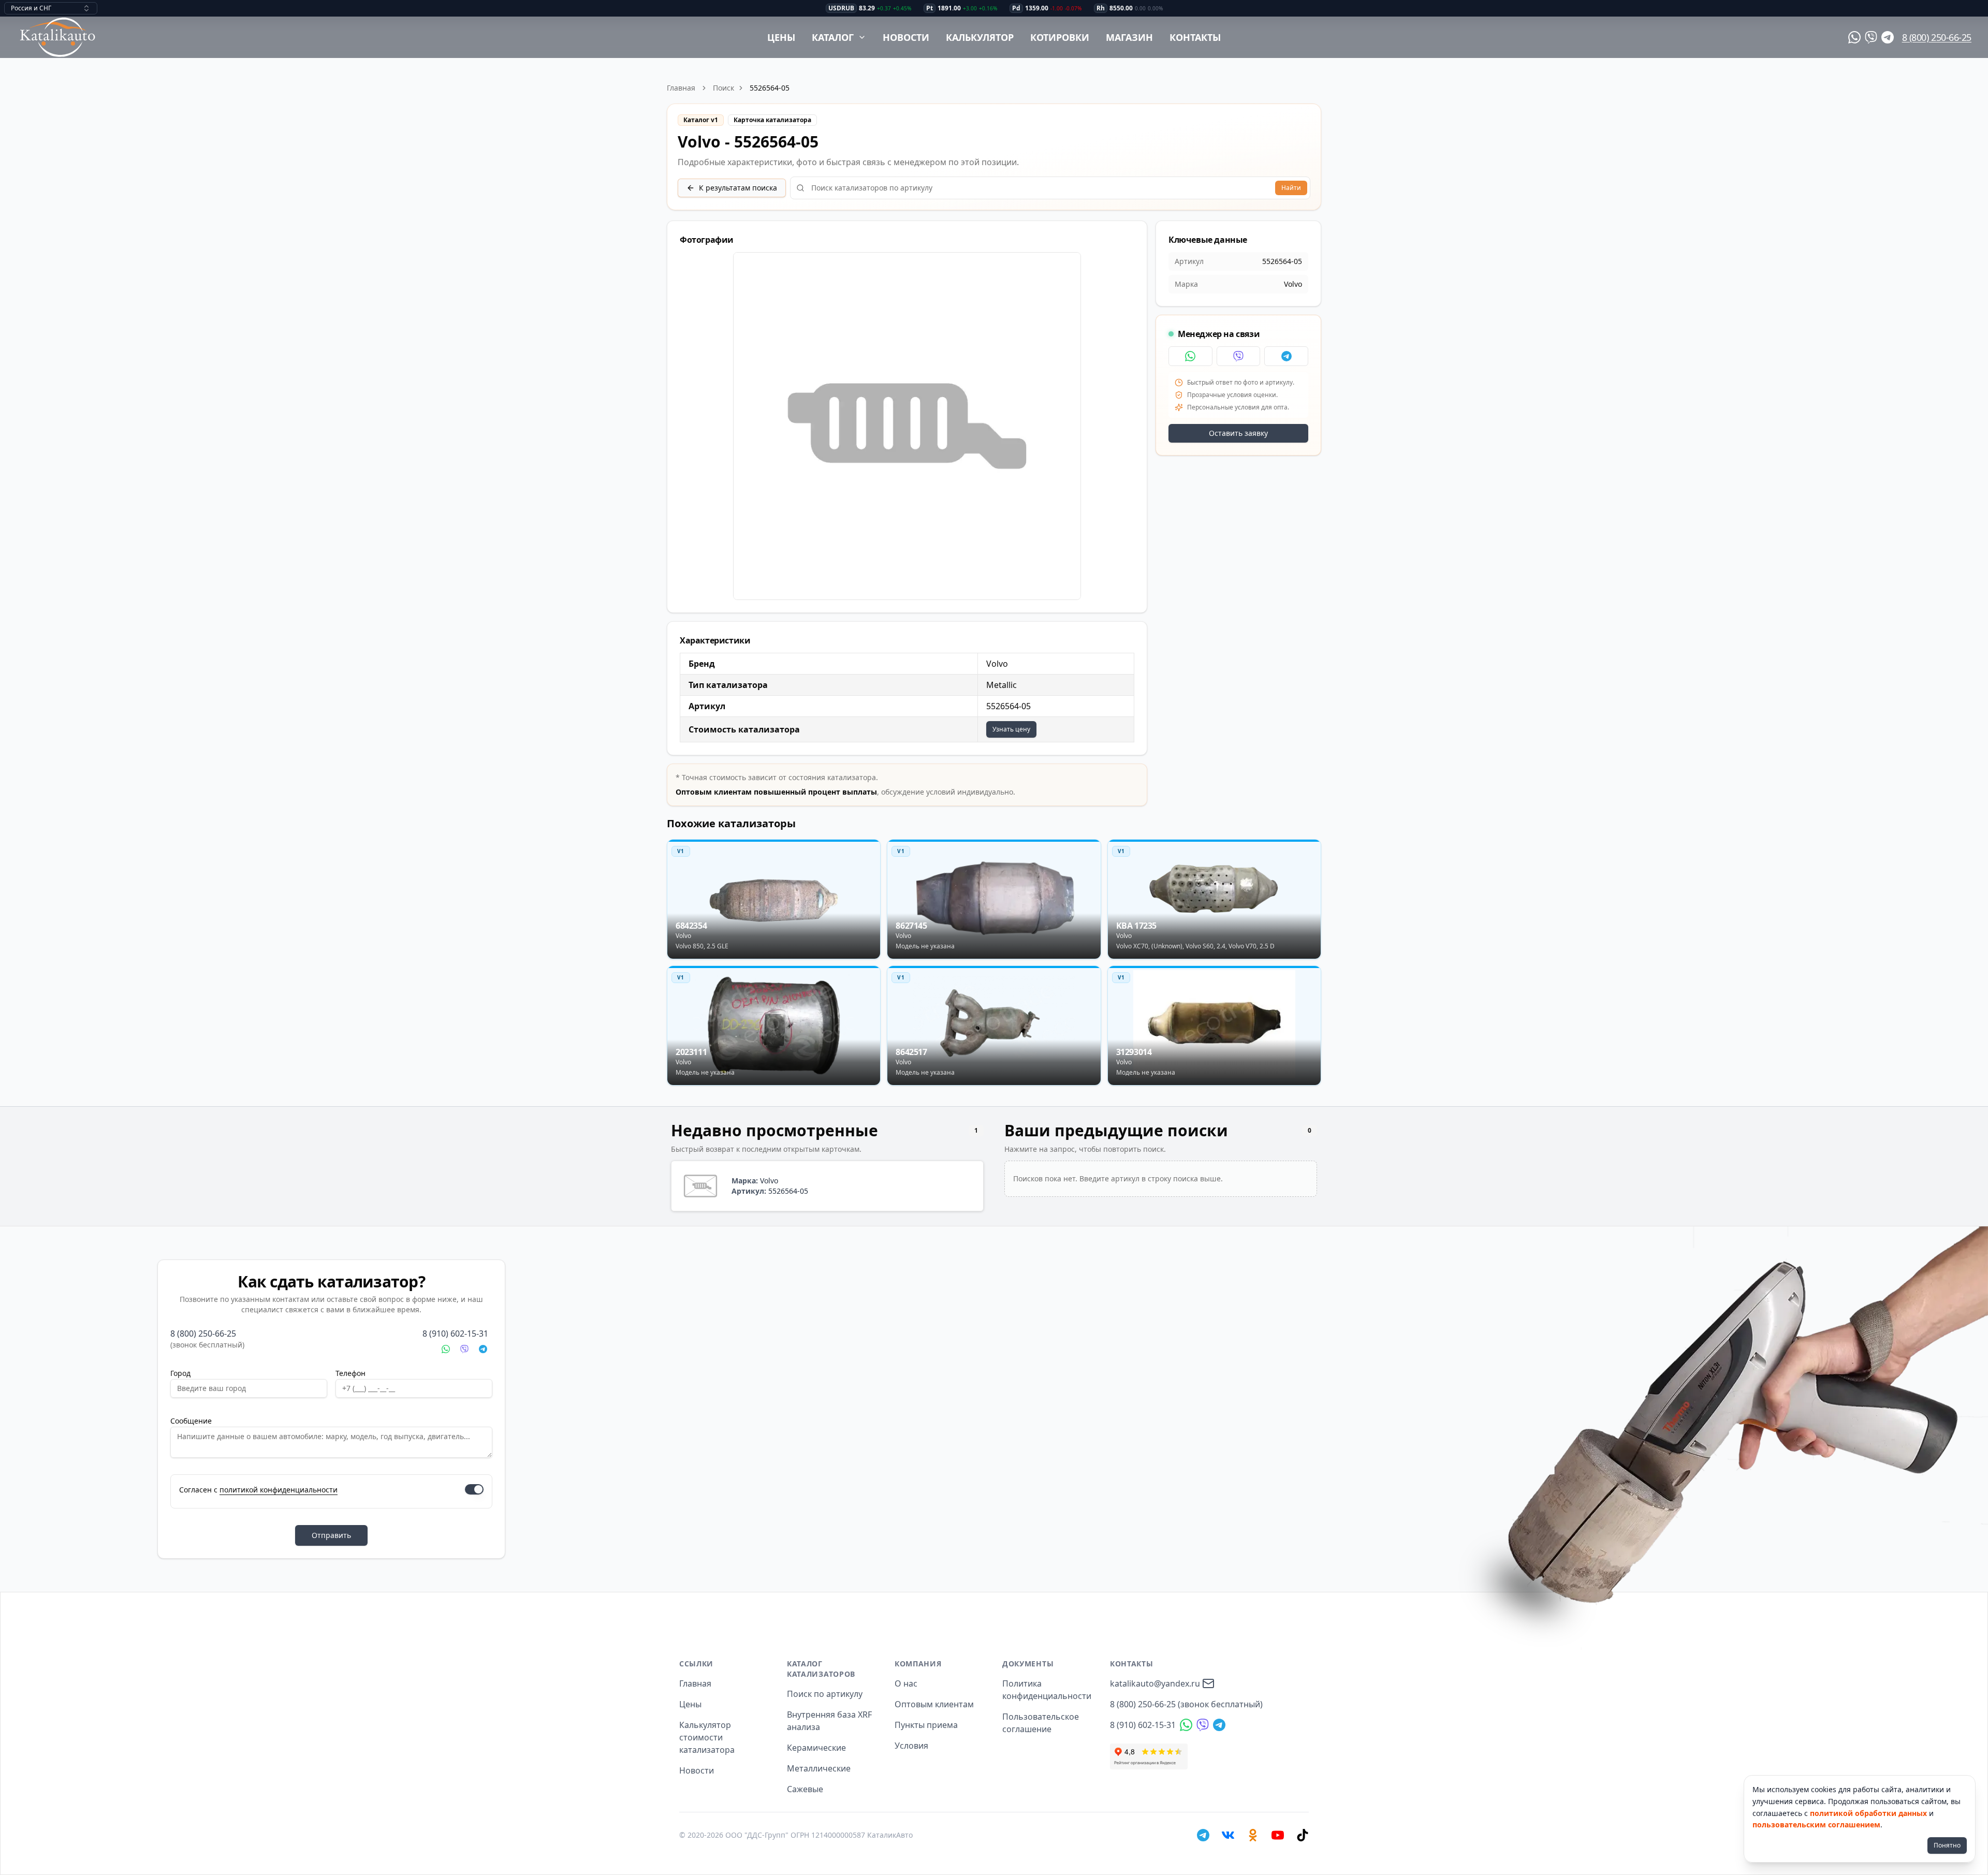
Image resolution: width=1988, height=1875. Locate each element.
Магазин (1129, 37)
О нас (906, 1683)
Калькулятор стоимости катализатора (707, 1737)
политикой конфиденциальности (279, 1490)
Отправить (331, 1535)
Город (180, 1373)
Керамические (816, 1748)
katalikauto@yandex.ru (1155, 1683)
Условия (911, 1746)
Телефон (350, 1373)
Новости (906, 37)
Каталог (833, 37)
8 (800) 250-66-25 (1937, 37)
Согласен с (258, 1490)
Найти (1291, 188)
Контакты (1195, 37)
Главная (681, 88)
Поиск (723, 88)
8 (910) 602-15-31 (455, 1334)
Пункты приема (926, 1725)
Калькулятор (980, 37)
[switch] (474, 1489)
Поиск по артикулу (825, 1694)
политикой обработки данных (1868, 1813)
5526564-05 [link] (770, 88)
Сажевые (805, 1789)
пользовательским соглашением (1816, 1825)
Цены (781, 37)
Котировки (1060, 37)
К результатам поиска (738, 188)
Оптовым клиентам (934, 1704)
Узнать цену (1011, 729)
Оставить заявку (1238, 433)
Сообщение (191, 1421)
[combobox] (51, 8)
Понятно (1947, 1845)
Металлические (819, 1768)
